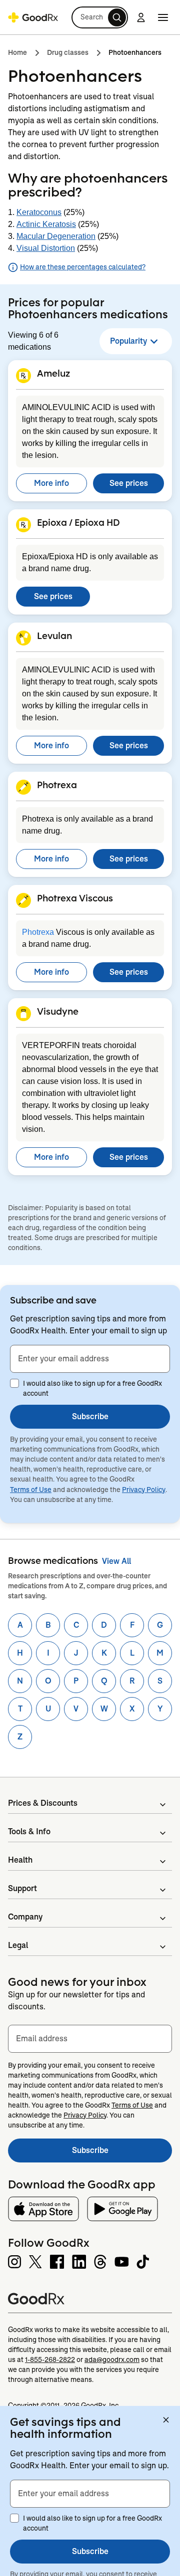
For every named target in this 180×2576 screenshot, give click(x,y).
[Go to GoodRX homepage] (33, 17)
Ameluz (53, 373)
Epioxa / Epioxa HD (78, 522)
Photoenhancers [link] (135, 52)
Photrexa (57, 785)
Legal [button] (18, 1945)
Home (17, 52)
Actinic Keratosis (46, 224)
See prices (129, 483)
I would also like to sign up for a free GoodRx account (92, 1388)
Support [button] (22, 1888)
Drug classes (68, 52)
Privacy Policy (144, 1490)
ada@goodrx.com (112, 2360)
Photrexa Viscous (75, 898)
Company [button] (25, 1917)
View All (116, 1561)
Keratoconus (39, 212)
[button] (100, 17)
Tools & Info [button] (29, 1831)
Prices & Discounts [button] (43, 1803)
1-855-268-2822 (50, 2360)
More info (51, 483)
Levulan (54, 636)
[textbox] (90, 1359)
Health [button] (20, 1860)
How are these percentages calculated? (83, 267)
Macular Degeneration (56, 236)
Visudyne (58, 1011)
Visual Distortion (46, 248)
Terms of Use (31, 1490)
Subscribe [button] (90, 1416)
